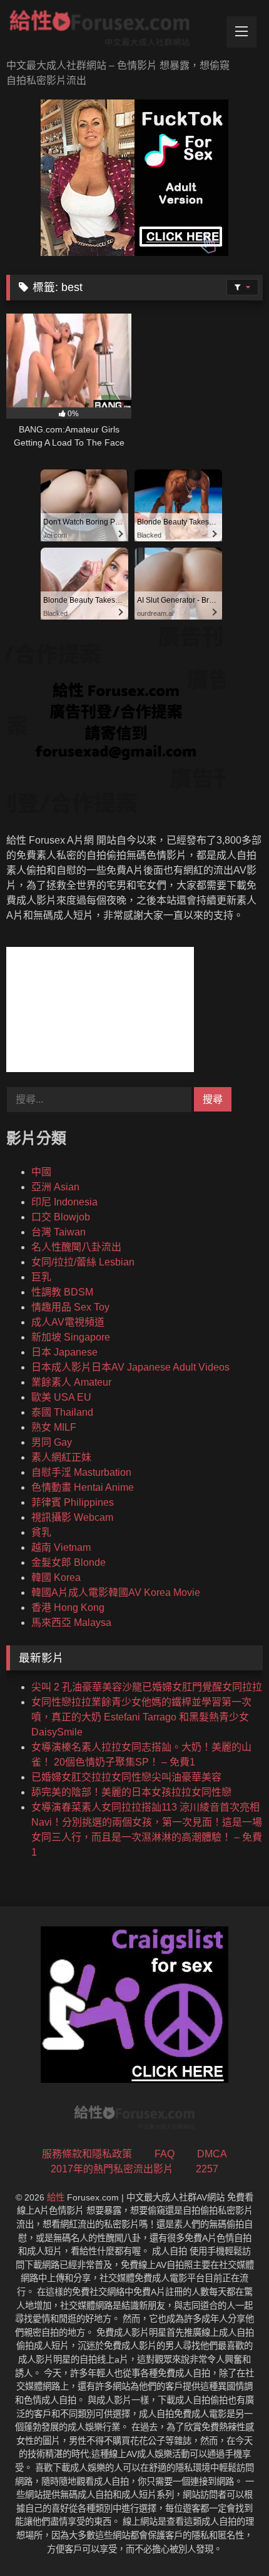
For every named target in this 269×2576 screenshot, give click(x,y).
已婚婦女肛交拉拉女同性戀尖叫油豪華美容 (126, 1777)
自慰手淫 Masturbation (81, 1472)
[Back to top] (230, 2539)
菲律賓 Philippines (73, 1502)
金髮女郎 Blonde (69, 1562)
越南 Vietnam (61, 1547)
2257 (207, 2169)
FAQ (165, 2154)
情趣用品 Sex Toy (70, 1307)
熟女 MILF (54, 1427)
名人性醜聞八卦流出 (76, 1247)
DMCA (212, 2154)
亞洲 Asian (55, 1187)
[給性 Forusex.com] (110, 31)
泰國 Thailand (62, 1412)
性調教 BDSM (62, 1292)
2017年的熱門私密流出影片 (112, 2169)
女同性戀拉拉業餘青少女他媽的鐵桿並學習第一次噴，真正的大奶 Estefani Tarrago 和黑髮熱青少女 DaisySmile (141, 1717)
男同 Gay (52, 1442)
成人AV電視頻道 (68, 1322)
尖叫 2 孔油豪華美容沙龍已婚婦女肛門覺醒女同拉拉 (147, 1687)
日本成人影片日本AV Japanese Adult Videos (130, 1367)
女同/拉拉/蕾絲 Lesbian (83, 1262)
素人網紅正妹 (61, 1457)
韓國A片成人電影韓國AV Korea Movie (116, 1592)
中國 (41, 1172)
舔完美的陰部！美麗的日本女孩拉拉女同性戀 (131, 1792)
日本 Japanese (64, 1352)
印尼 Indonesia (64, 1202)
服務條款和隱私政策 (87, 2154)
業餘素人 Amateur (71, 1382)
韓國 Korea (56, 1577)
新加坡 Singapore (71, 1337)
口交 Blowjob (61, 1217)
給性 (56, 2197)
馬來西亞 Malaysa (71, 1623)
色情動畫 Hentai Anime (83, 1487)
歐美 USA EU (61, 1397)
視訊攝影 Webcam (72, 1517)
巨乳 (41, 1277)
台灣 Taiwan (58, 1232)
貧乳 (41, 1532)
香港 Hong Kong (68, 1607)
